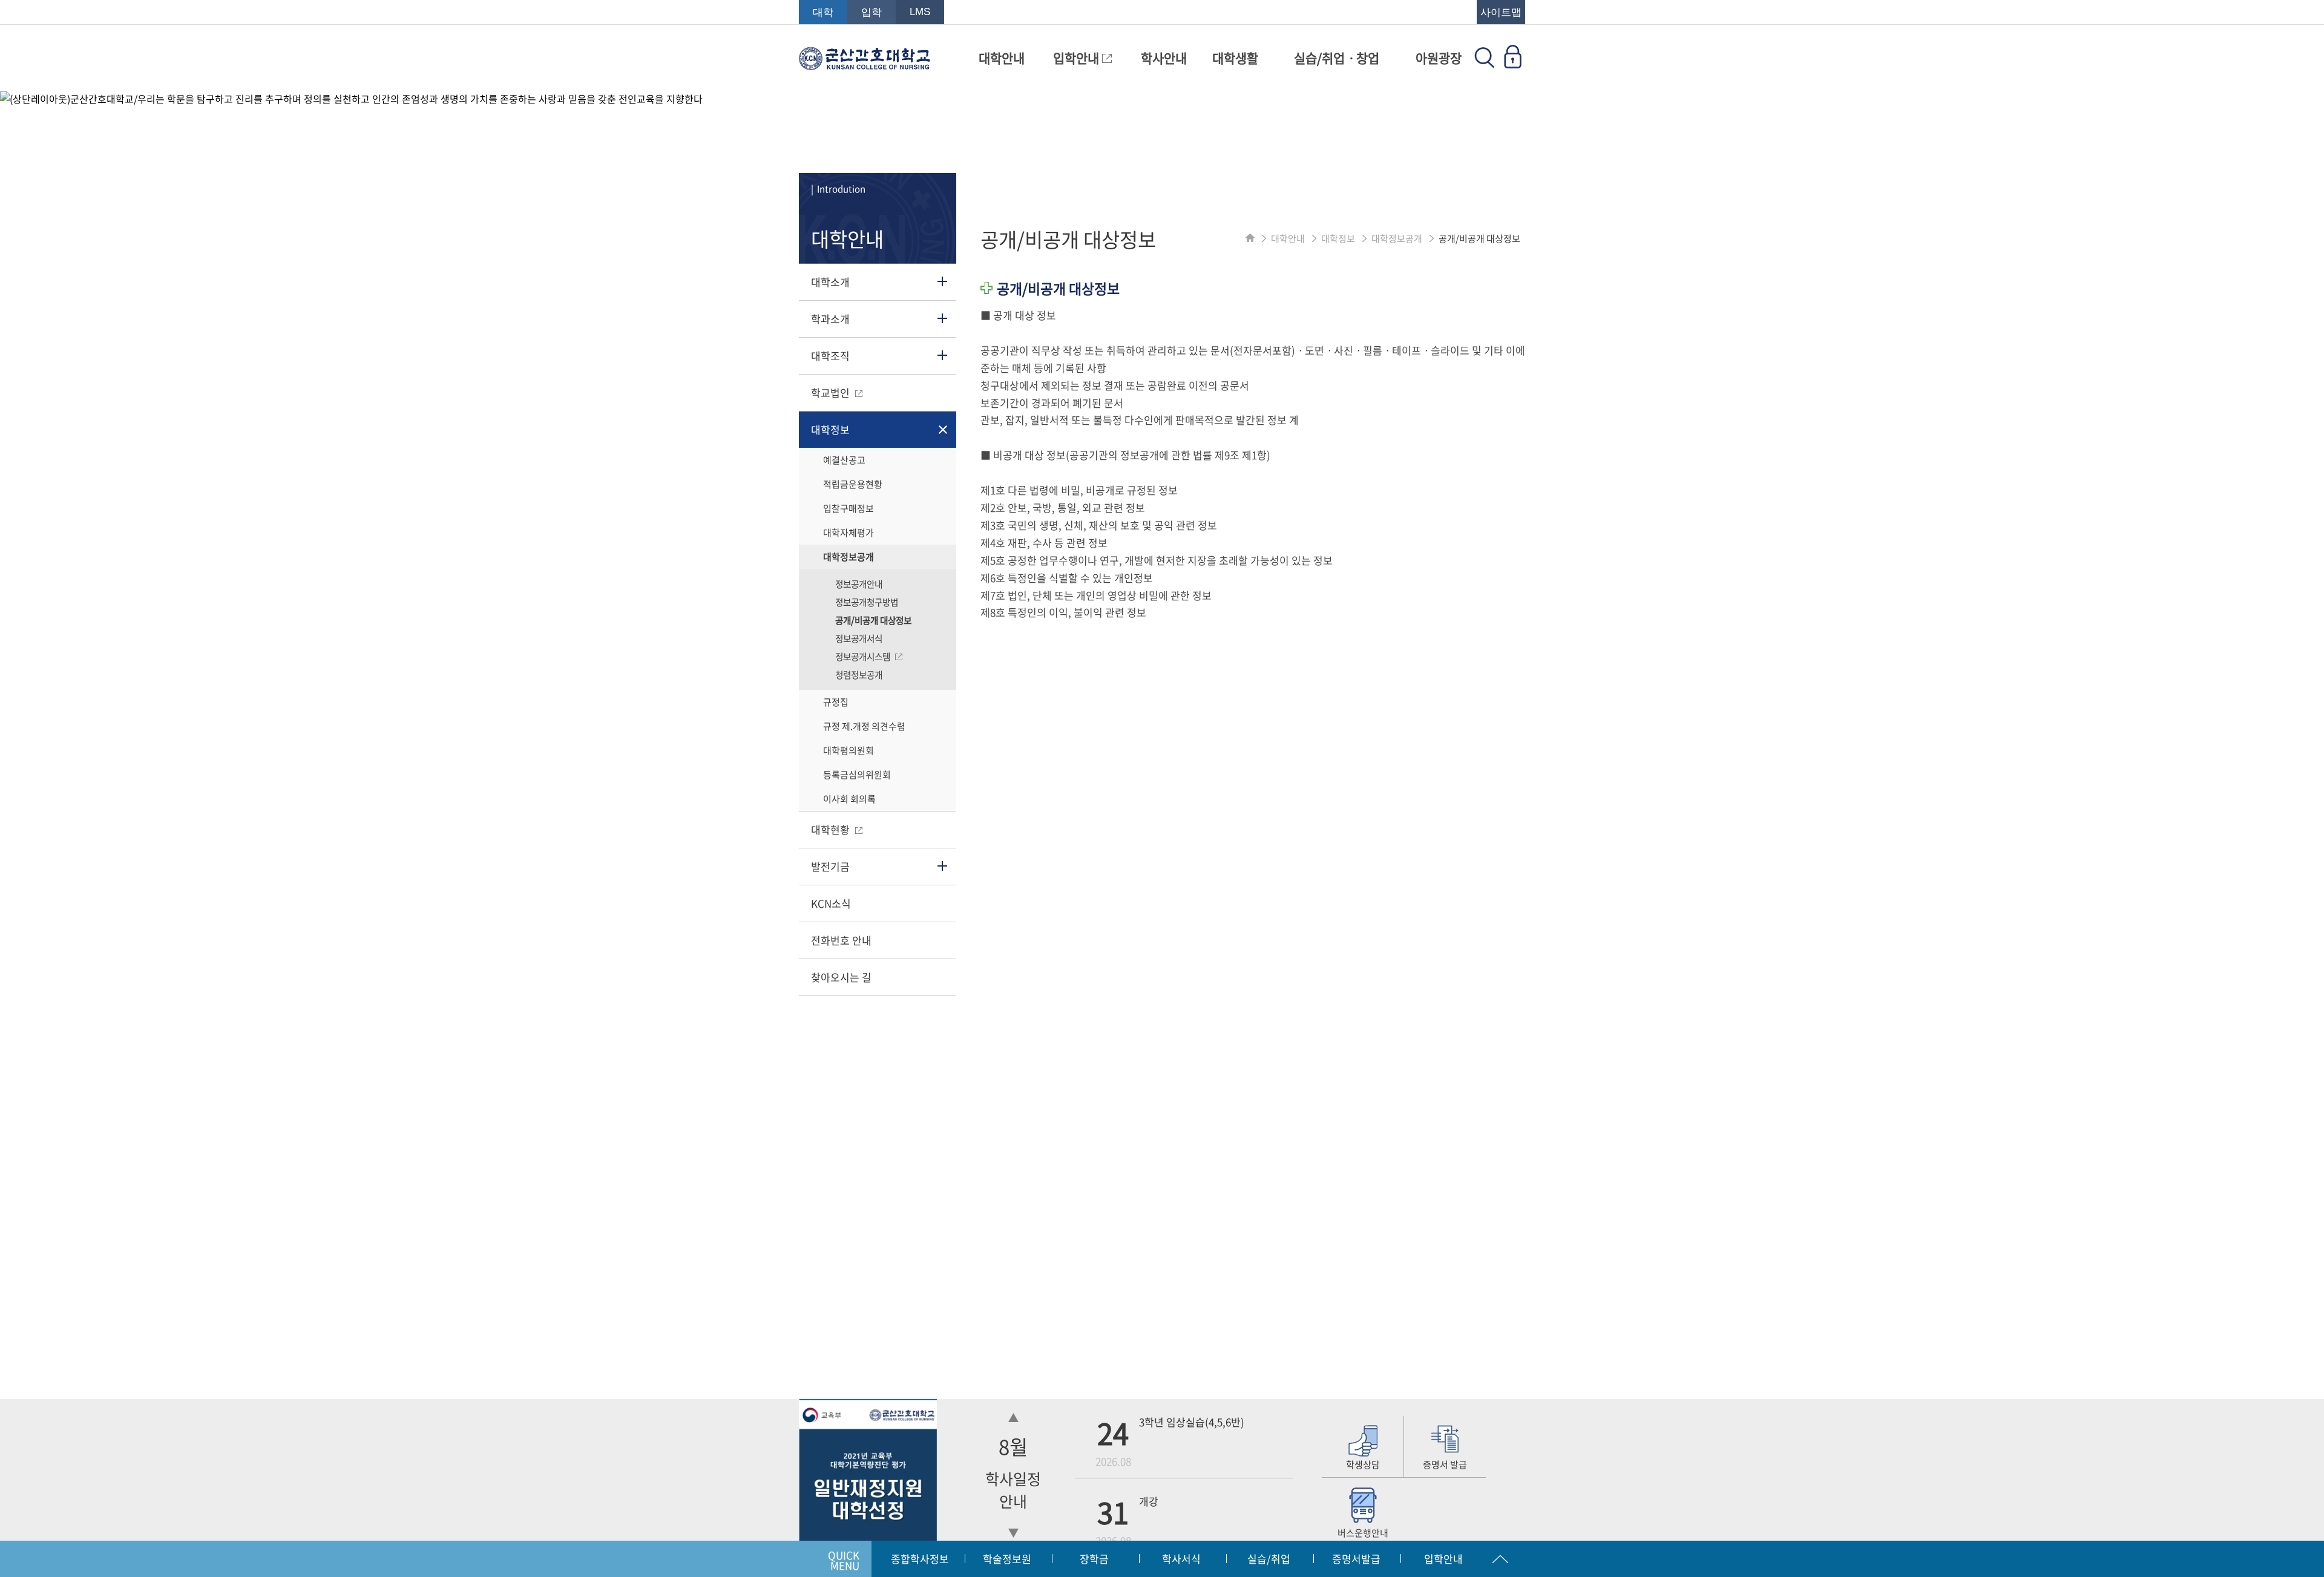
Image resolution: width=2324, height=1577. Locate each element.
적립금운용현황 (853, 484)
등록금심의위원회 (857, 775)
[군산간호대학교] (865, 64)
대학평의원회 (849, 750)
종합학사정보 (920, 1559)
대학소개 (830, 282)
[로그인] (1512, 64)
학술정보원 (1007, 1559)
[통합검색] (1485, 64)
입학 (871, 12)
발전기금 (830, 866)
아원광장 (1439, 58)
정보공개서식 (859, 638)
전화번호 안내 (841, 940)
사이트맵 (1501, 12)
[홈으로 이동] (1250, 238)
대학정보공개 (849, 557)
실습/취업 (1269, 1559)
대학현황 (832, 829)
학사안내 (1164, 58)
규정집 (836, 702)
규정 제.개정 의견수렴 (864, 726)
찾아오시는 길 (841, 977)
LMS (920, 12)
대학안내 (1002, 58)
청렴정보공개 (859, 675)
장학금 (1094, 1559)
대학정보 (830, 429)
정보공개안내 (859, 584)
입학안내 (1078, 58)
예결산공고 (844, 460)
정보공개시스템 (864, 657)
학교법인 (832, 392)
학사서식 (1181, 1559)
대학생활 (1235, 58)
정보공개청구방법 (867, 602)
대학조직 (830, 356)
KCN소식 (831, 903)
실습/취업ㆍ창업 (1337, 58)
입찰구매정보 (849, 508)
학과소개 (830, 319)
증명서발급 (1356, 1559)
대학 (823, 12)
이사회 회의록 (849, 799)
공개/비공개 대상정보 (873, 620)
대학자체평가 (849, 533)
